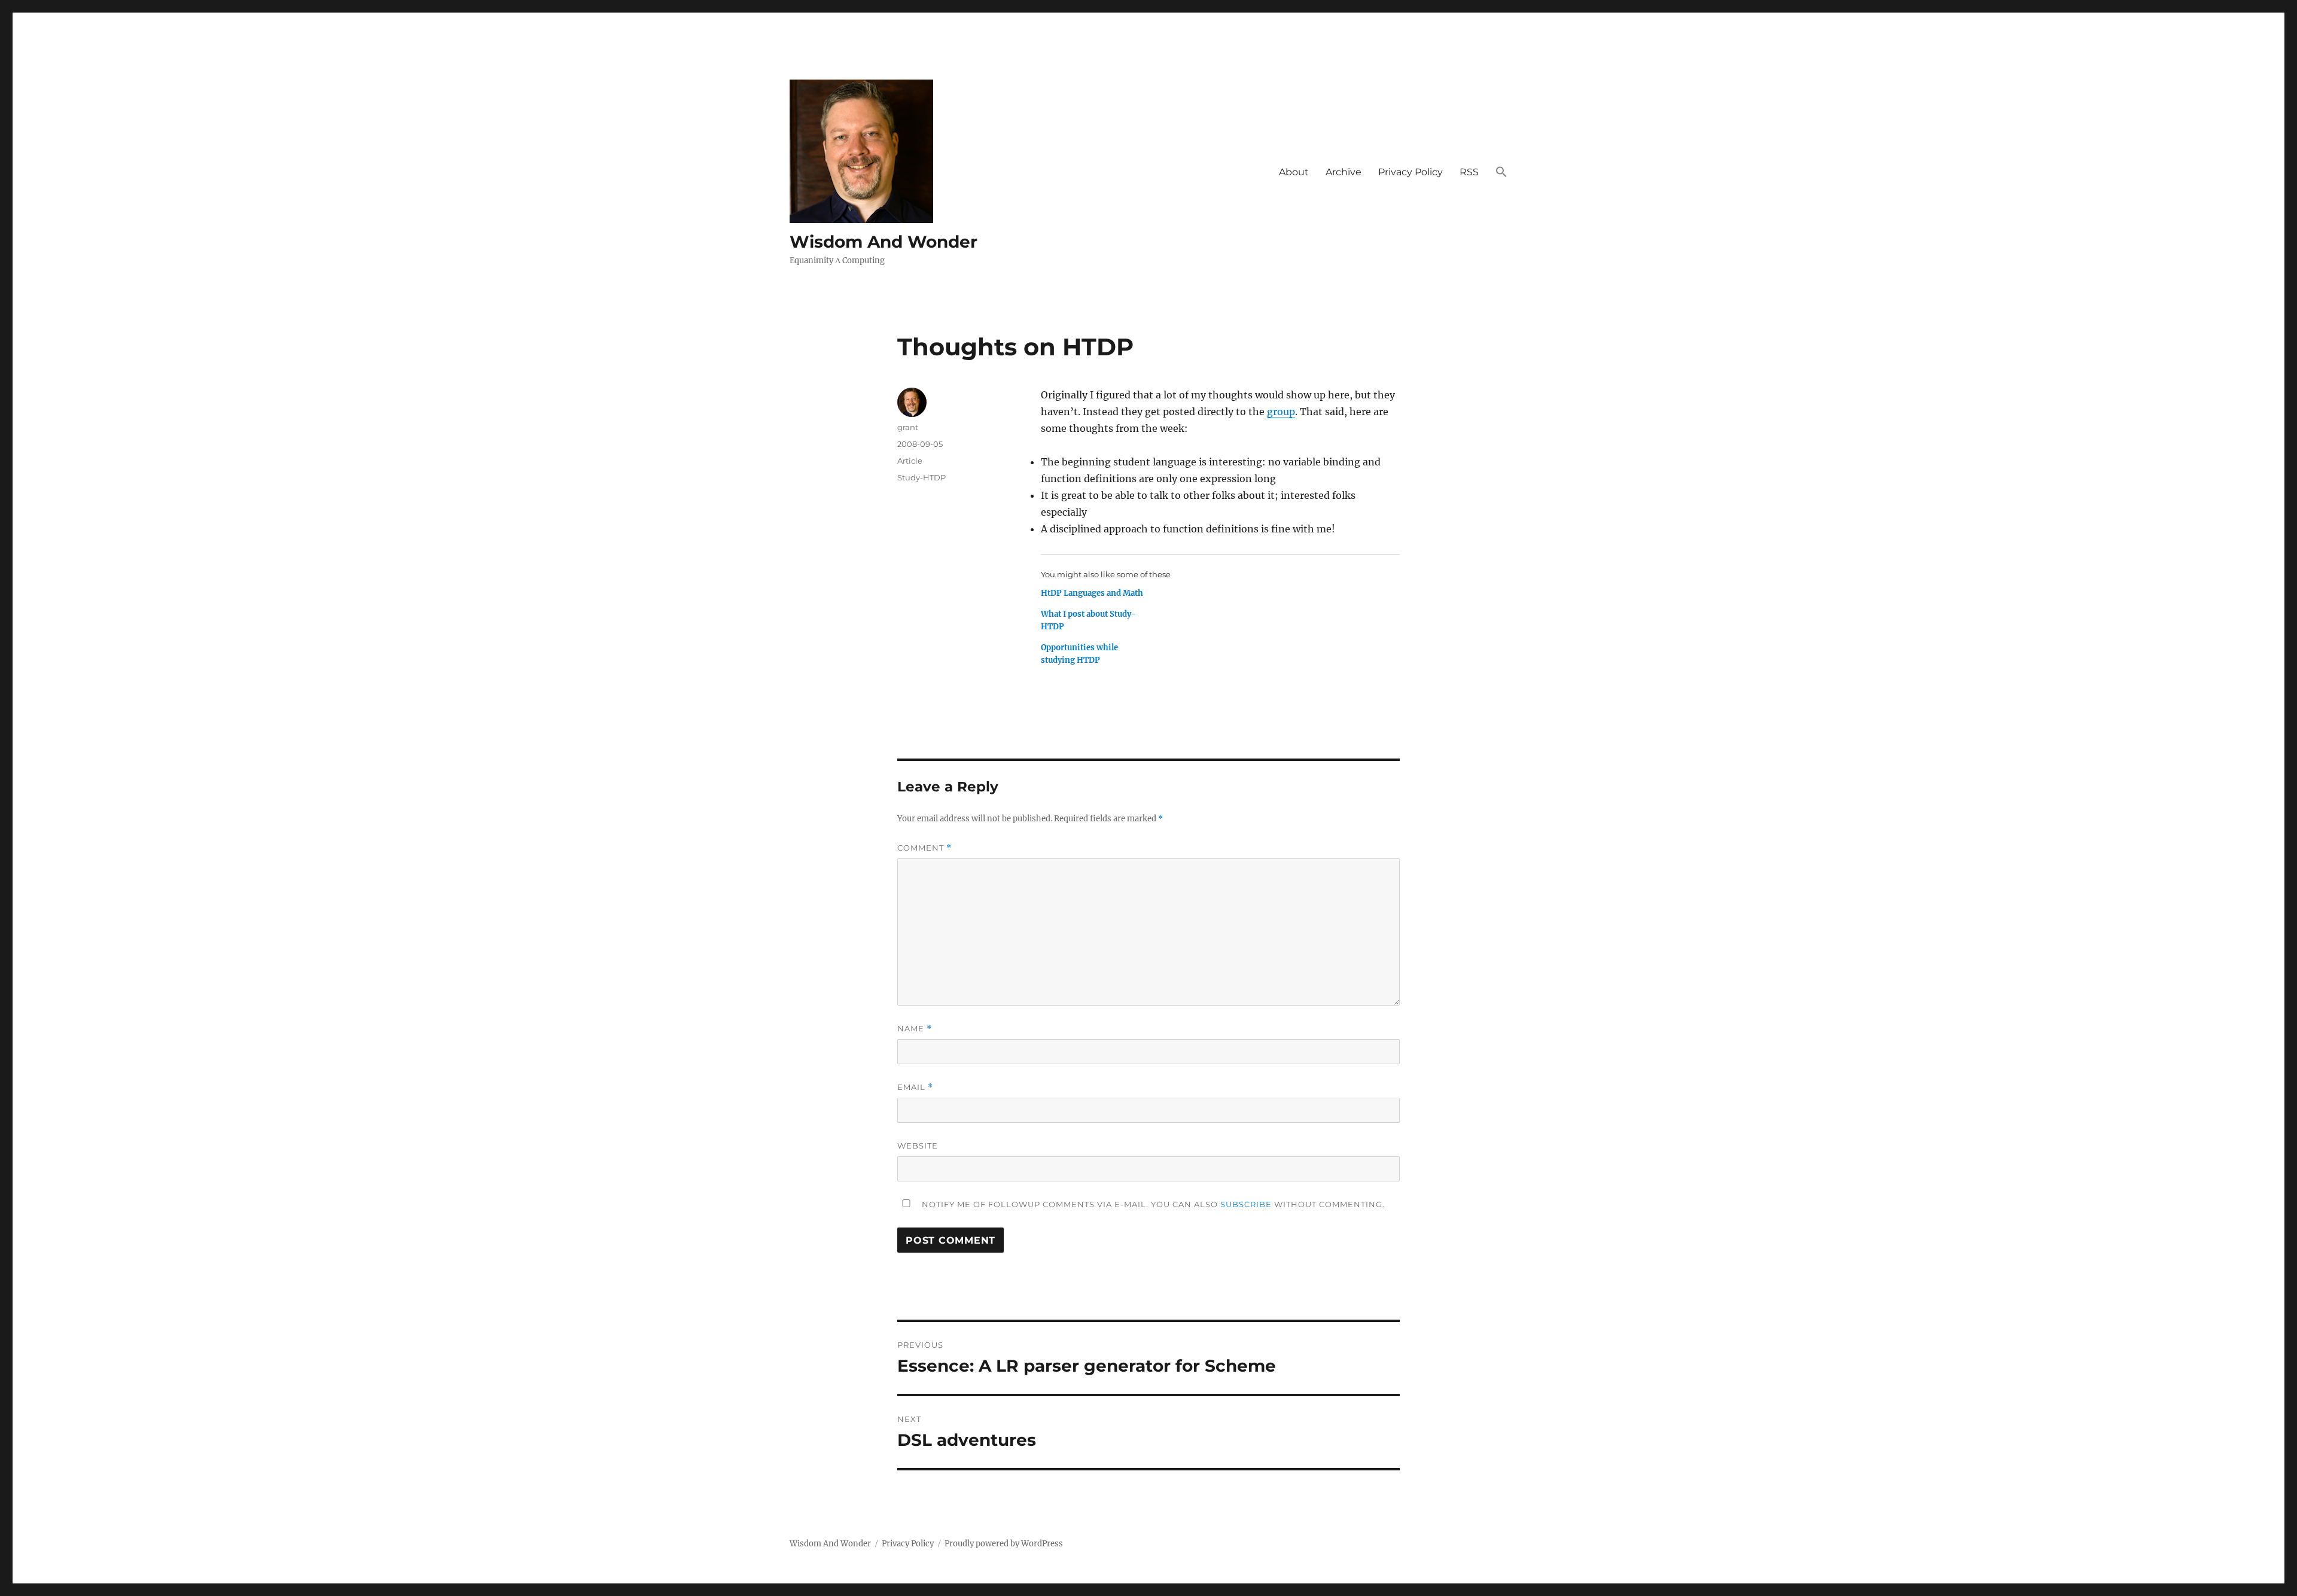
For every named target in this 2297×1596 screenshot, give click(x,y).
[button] (1501, 172)
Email (915, 1087)
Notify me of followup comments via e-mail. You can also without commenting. (1152, 1204)
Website (918, 1146)
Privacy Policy (1411, 172)
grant (908, 427)
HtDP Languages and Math (1092, 593)
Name (915, 1029)
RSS (1469, 172)
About (1294, 172)
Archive (1344, 172)
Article (910, 461)
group (1281, 412)
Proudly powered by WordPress (1004, 1544)
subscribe (1246, 1204)
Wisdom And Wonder (884, 242)
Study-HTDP (921, 477)
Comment (924, 848)
